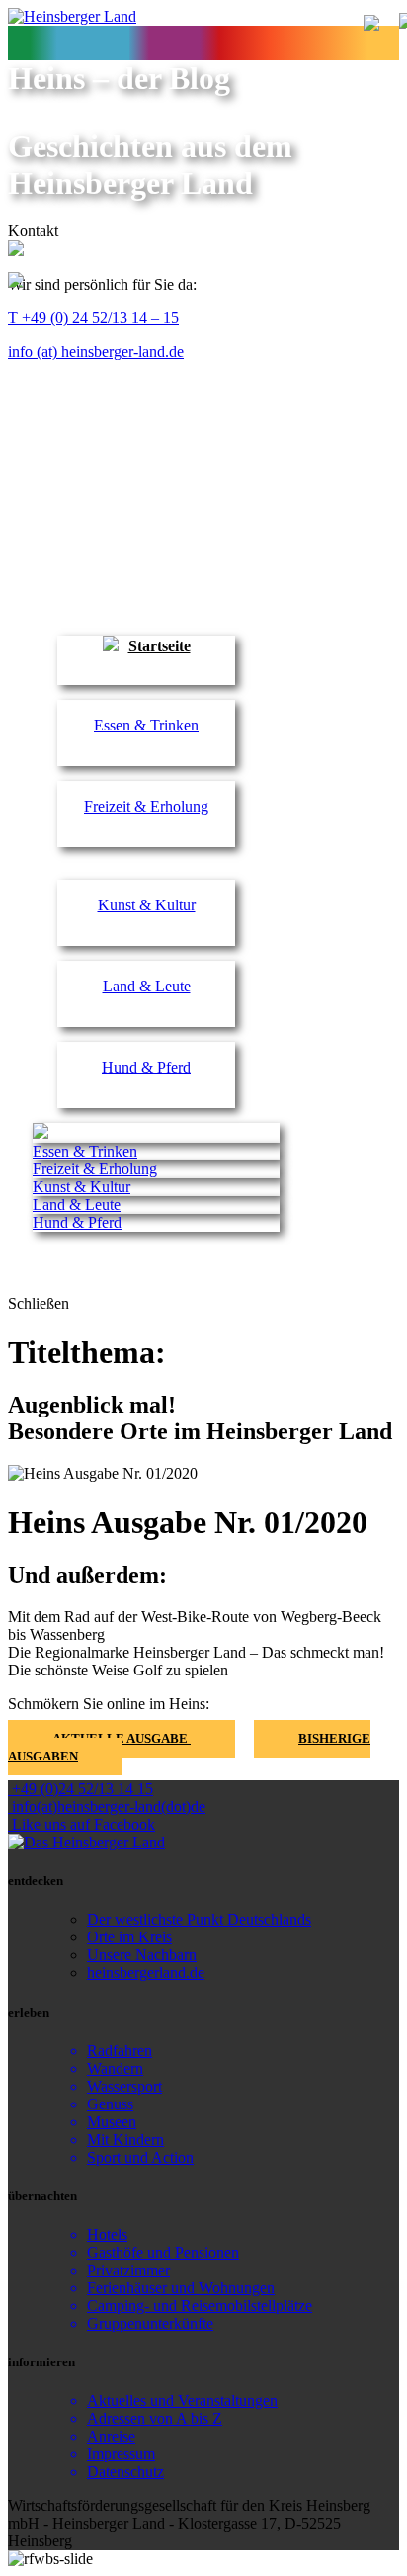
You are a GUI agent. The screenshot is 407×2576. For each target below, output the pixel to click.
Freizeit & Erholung (146, 806)
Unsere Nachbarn (142, 1955)
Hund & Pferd (146, 1067)
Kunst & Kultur (147, 905)
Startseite (160, 646)
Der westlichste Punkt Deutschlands (199, 1919)
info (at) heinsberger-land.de (96, 351)
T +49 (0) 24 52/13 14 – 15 (93, 318)
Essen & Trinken (146, 725)
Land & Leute (147, 986)
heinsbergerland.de (146, 1973)
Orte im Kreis (129, 1937)
